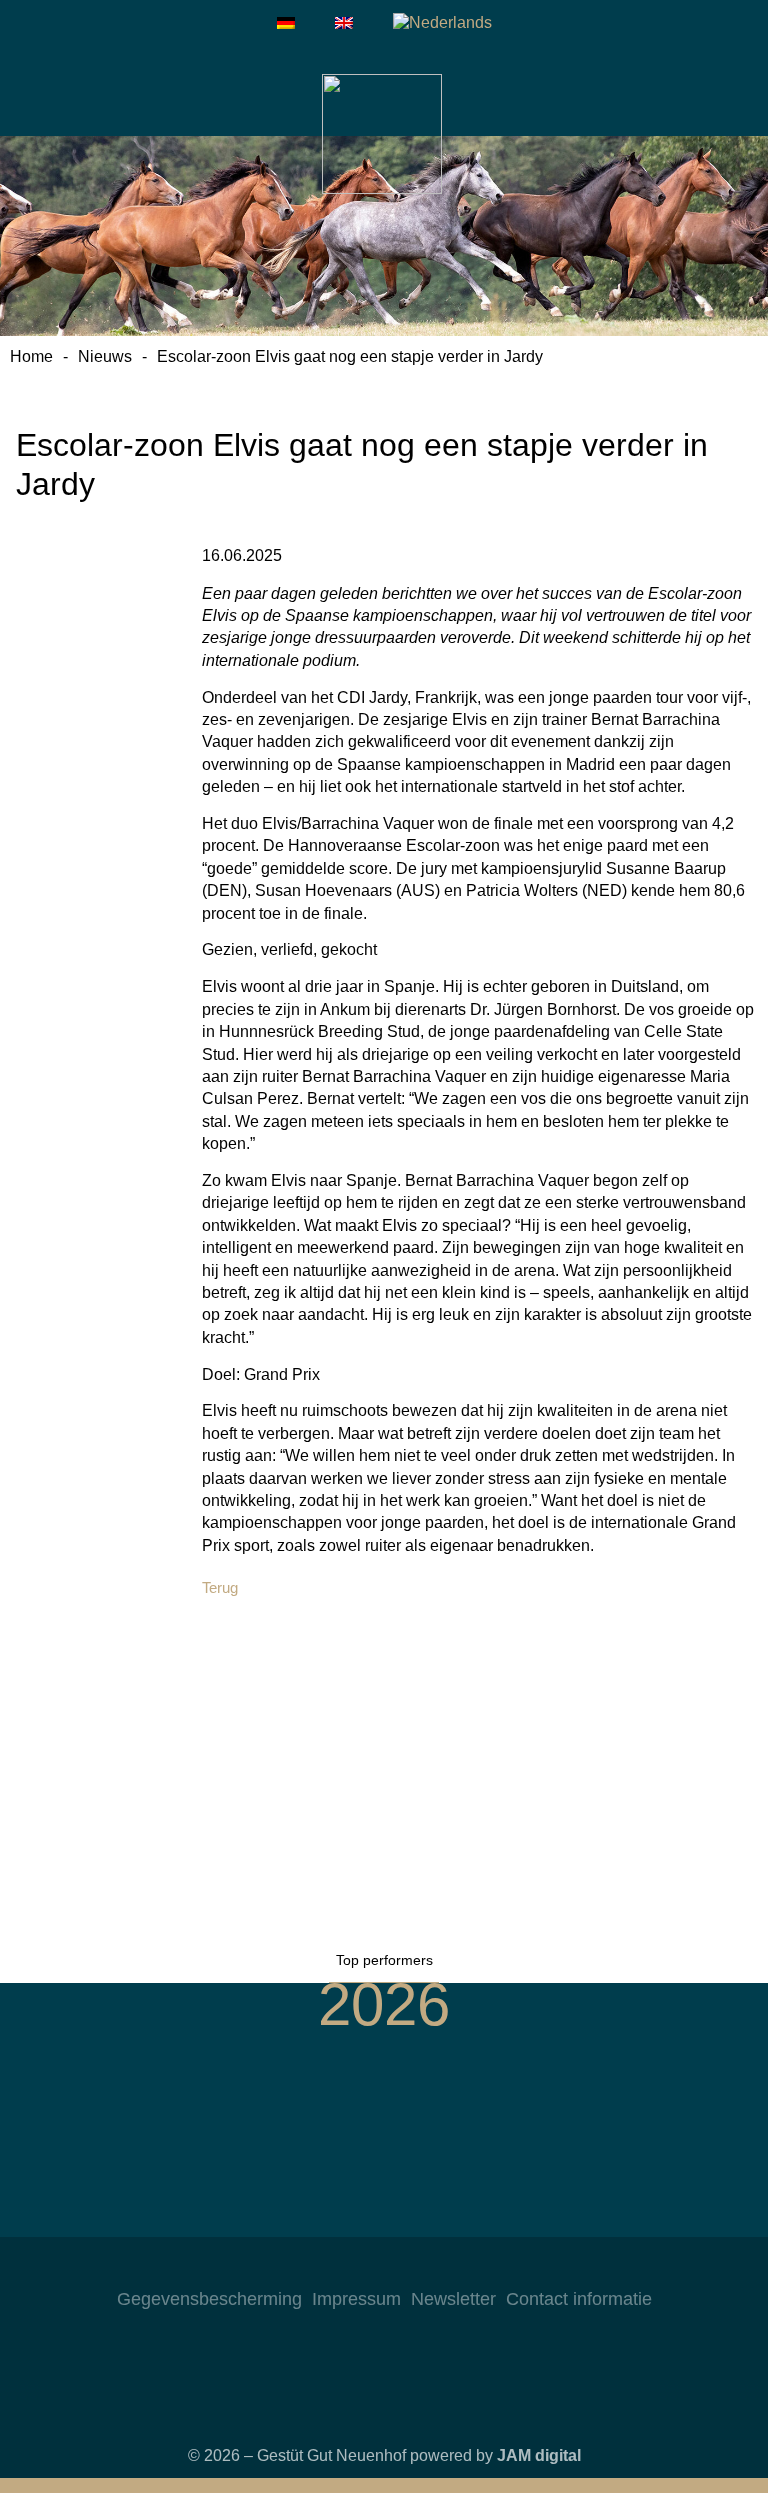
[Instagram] (344, 2267)
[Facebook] (384, 2267)
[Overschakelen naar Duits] (286, 23)
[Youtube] (424, 2267)
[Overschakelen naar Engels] (344, 23)
